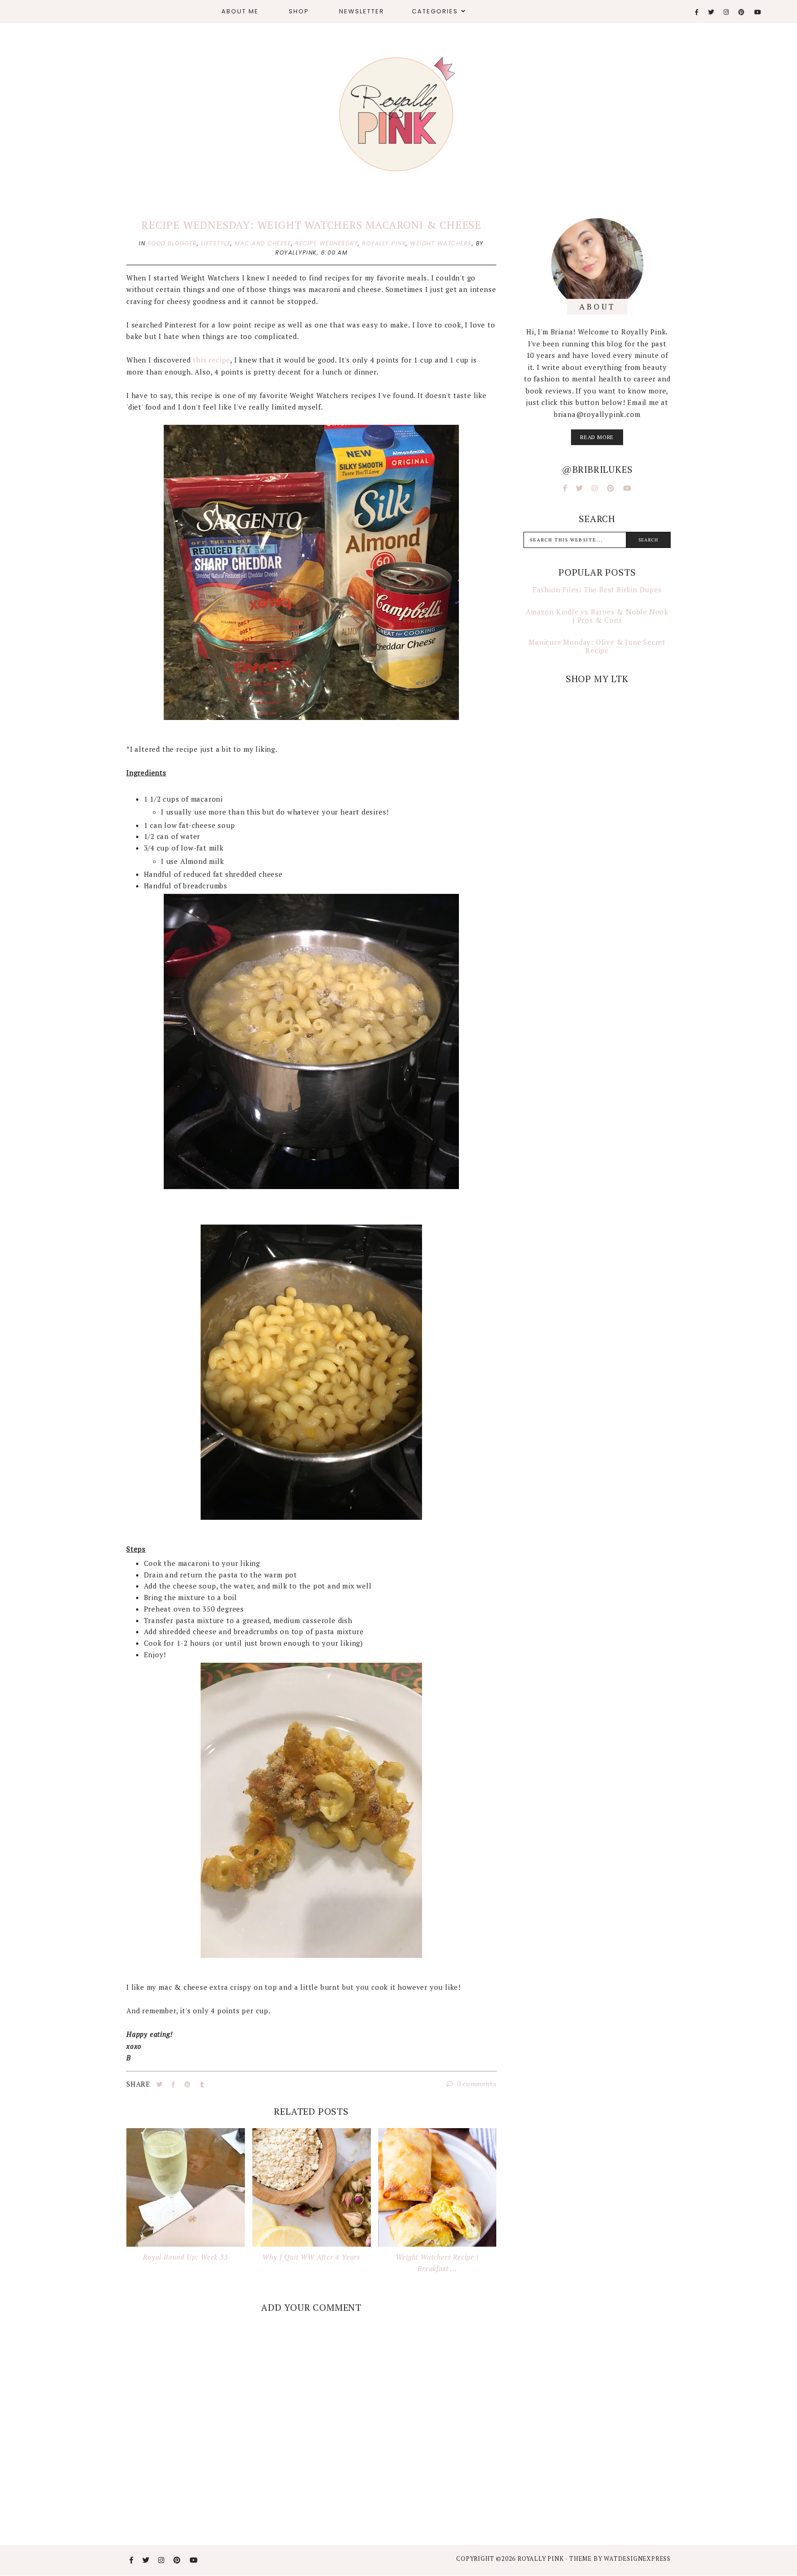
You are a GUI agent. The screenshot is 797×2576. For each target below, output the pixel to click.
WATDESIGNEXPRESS (637, 2558)
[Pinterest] (742, 12)
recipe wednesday (327, 243)
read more (597, 437)
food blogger (172, 243)
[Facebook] (697, 12)
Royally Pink (541, 2558)
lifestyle (216, 243)
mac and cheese (263, 243)
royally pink (384, 243)
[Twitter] (711, 12)
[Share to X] (161, 2084)
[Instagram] (727, 12)
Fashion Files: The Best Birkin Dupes (597, 589)
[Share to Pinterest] (189, 2084)
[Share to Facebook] (174, 2084)
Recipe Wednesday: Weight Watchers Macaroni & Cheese (311, 225)
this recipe (211, 360)
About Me (240, 11)
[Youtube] (758, 12)
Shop (299, 11)
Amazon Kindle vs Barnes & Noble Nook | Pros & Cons (597, 616)
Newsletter (362, 11)
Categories (435, 11)
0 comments (476, 2084)
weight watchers (441, 243)
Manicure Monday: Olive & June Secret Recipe (597, 646)
